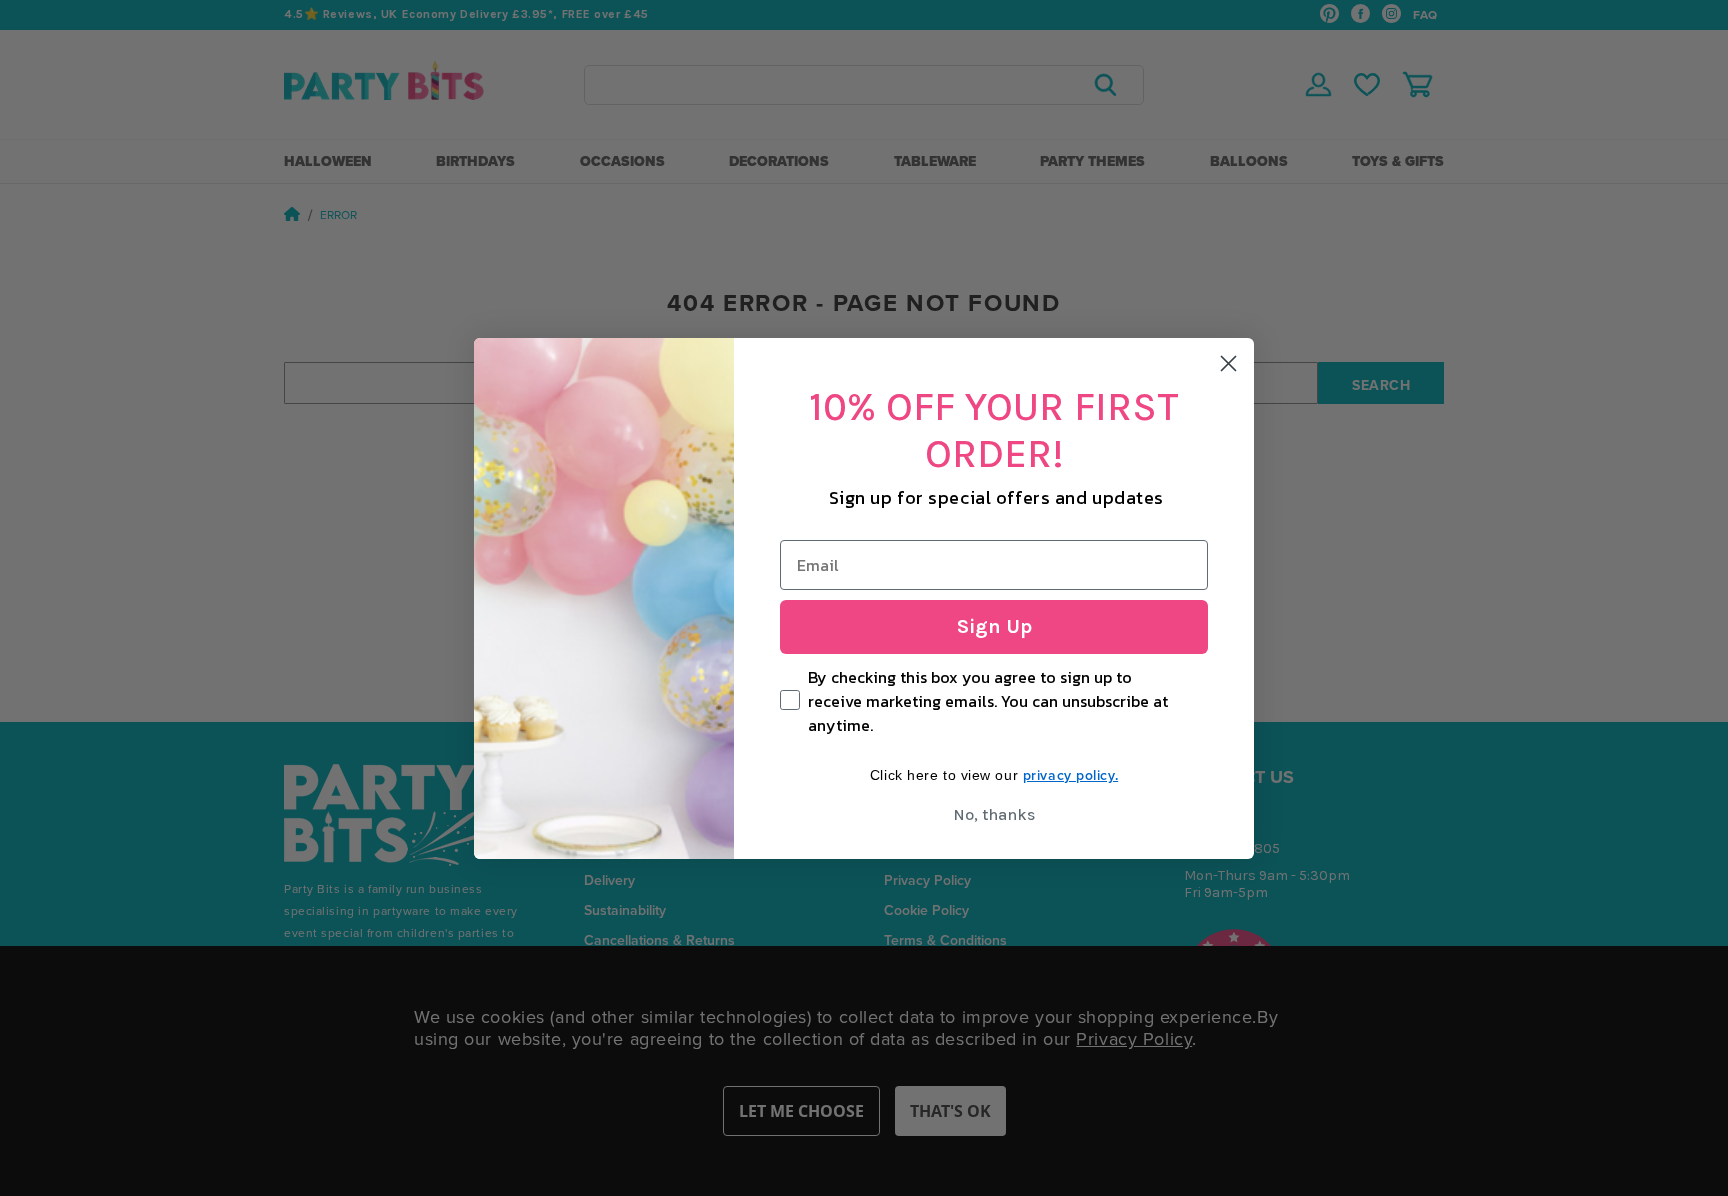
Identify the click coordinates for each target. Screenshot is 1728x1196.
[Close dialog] (1228, 363)
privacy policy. (1070, 775)
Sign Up (994, 626)
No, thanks (994, 814)
